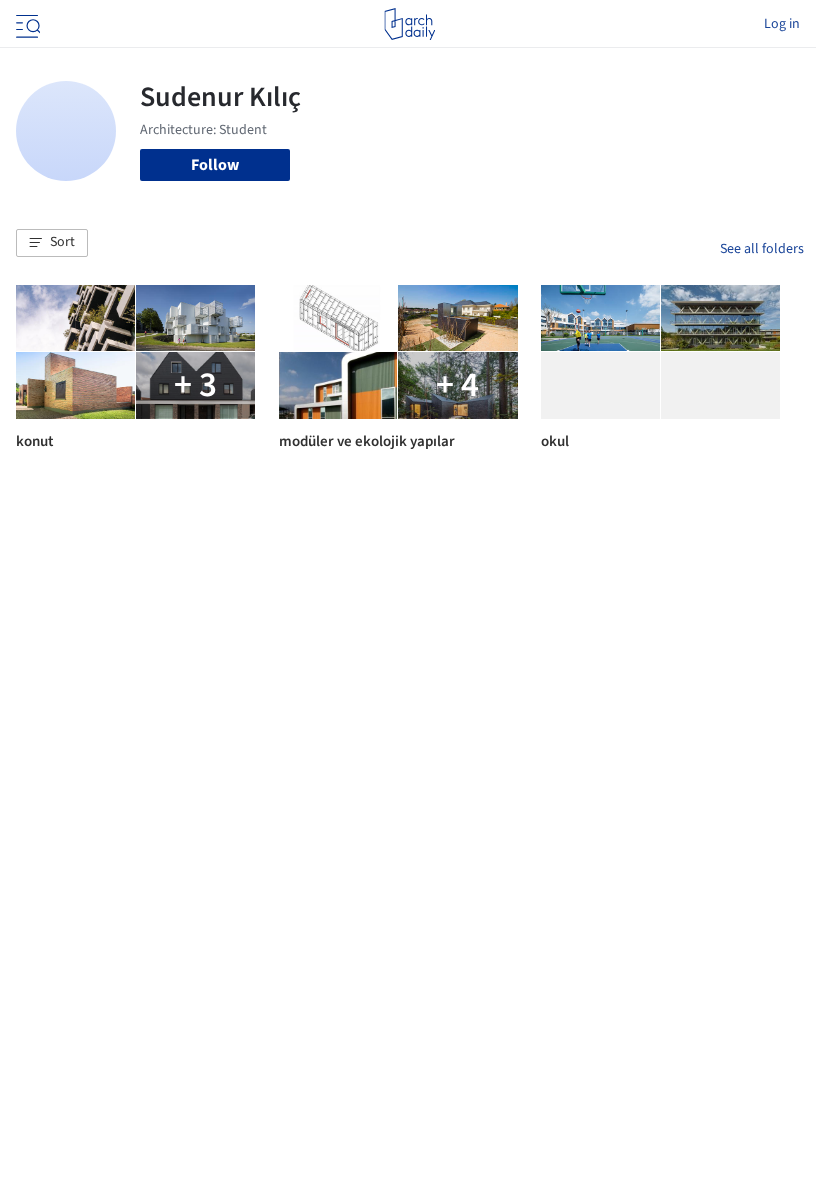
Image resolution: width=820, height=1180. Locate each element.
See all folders (762, 249)
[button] (52, 243)
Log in (782, 24)
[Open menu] (26, 24)
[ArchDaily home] (409, 24)
